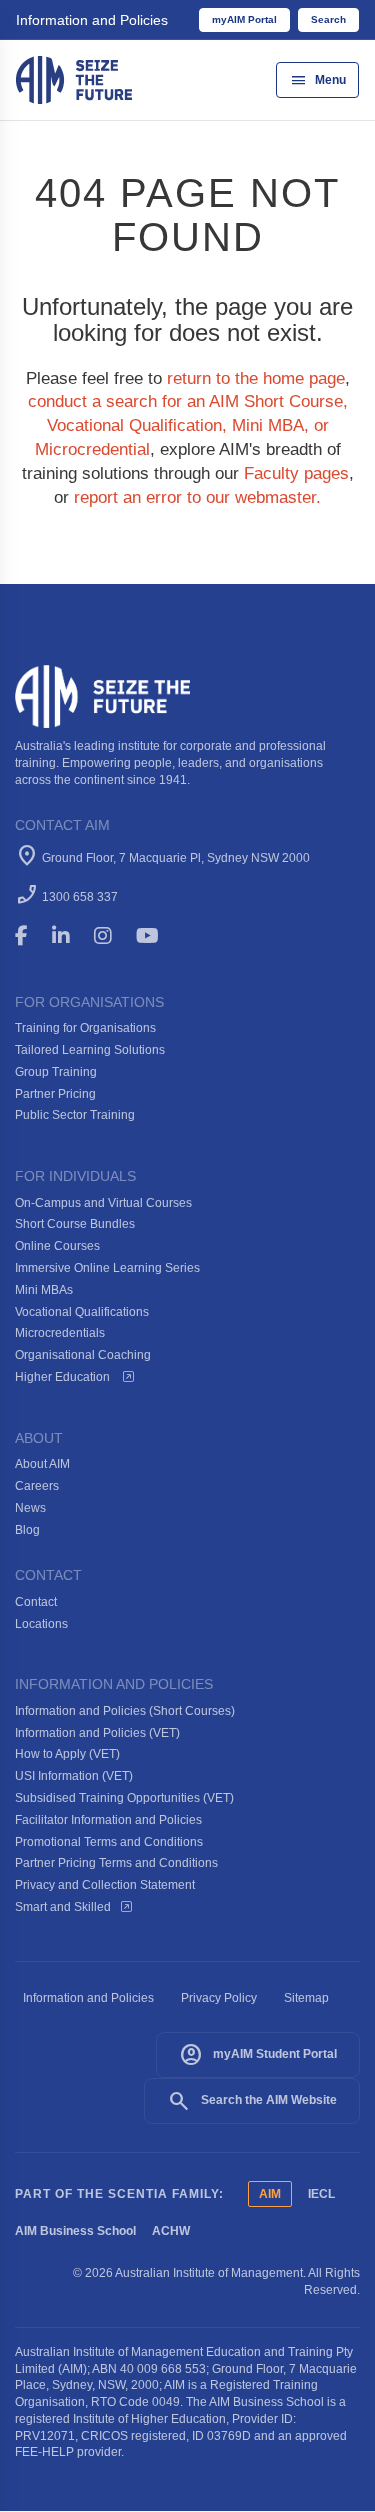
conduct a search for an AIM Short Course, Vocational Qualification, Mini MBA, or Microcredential (188, 425)
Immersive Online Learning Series (107, 1268)
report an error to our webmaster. (197, 497)
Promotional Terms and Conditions (109, 1842)
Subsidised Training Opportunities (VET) (124, 1798)
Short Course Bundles (75, 1224)
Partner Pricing (55, 1094)
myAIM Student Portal (258, 2055)
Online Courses (57, 1246)
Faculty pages (296, 473)
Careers (37, 1486)
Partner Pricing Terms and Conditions (116, 1863)
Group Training (56, 1072)
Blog (27, 1530)
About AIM (42, 1464)
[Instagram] (112, 936)
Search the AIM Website (252, 2101)
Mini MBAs (44, 1290)
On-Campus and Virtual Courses (103, 1203)
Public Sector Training (75, 1115)
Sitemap (306, 1998)
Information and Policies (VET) (97, 1733)
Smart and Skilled (63, 1907)
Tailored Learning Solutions (90, 1050)
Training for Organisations (85, 1028)
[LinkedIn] (70, 936)
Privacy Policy (219, 1998)
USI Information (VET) (74, 1776)
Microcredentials (60, 1333)
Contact (36, 1602)
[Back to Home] (74, 78)
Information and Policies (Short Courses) (125, 1711)
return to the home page (256, 378)
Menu (317, 80)
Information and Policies (92, 20)
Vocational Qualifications (82, 1312)
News (30, 1508)
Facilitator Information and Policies (108, 1820)
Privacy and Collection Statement (105, 1885)
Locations (41, 1624)
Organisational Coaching (83, 1355)
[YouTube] (161, 936)
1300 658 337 (80, 897)
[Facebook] (30, 936)
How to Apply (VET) (67, 1754)
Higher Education (64, 1377)
